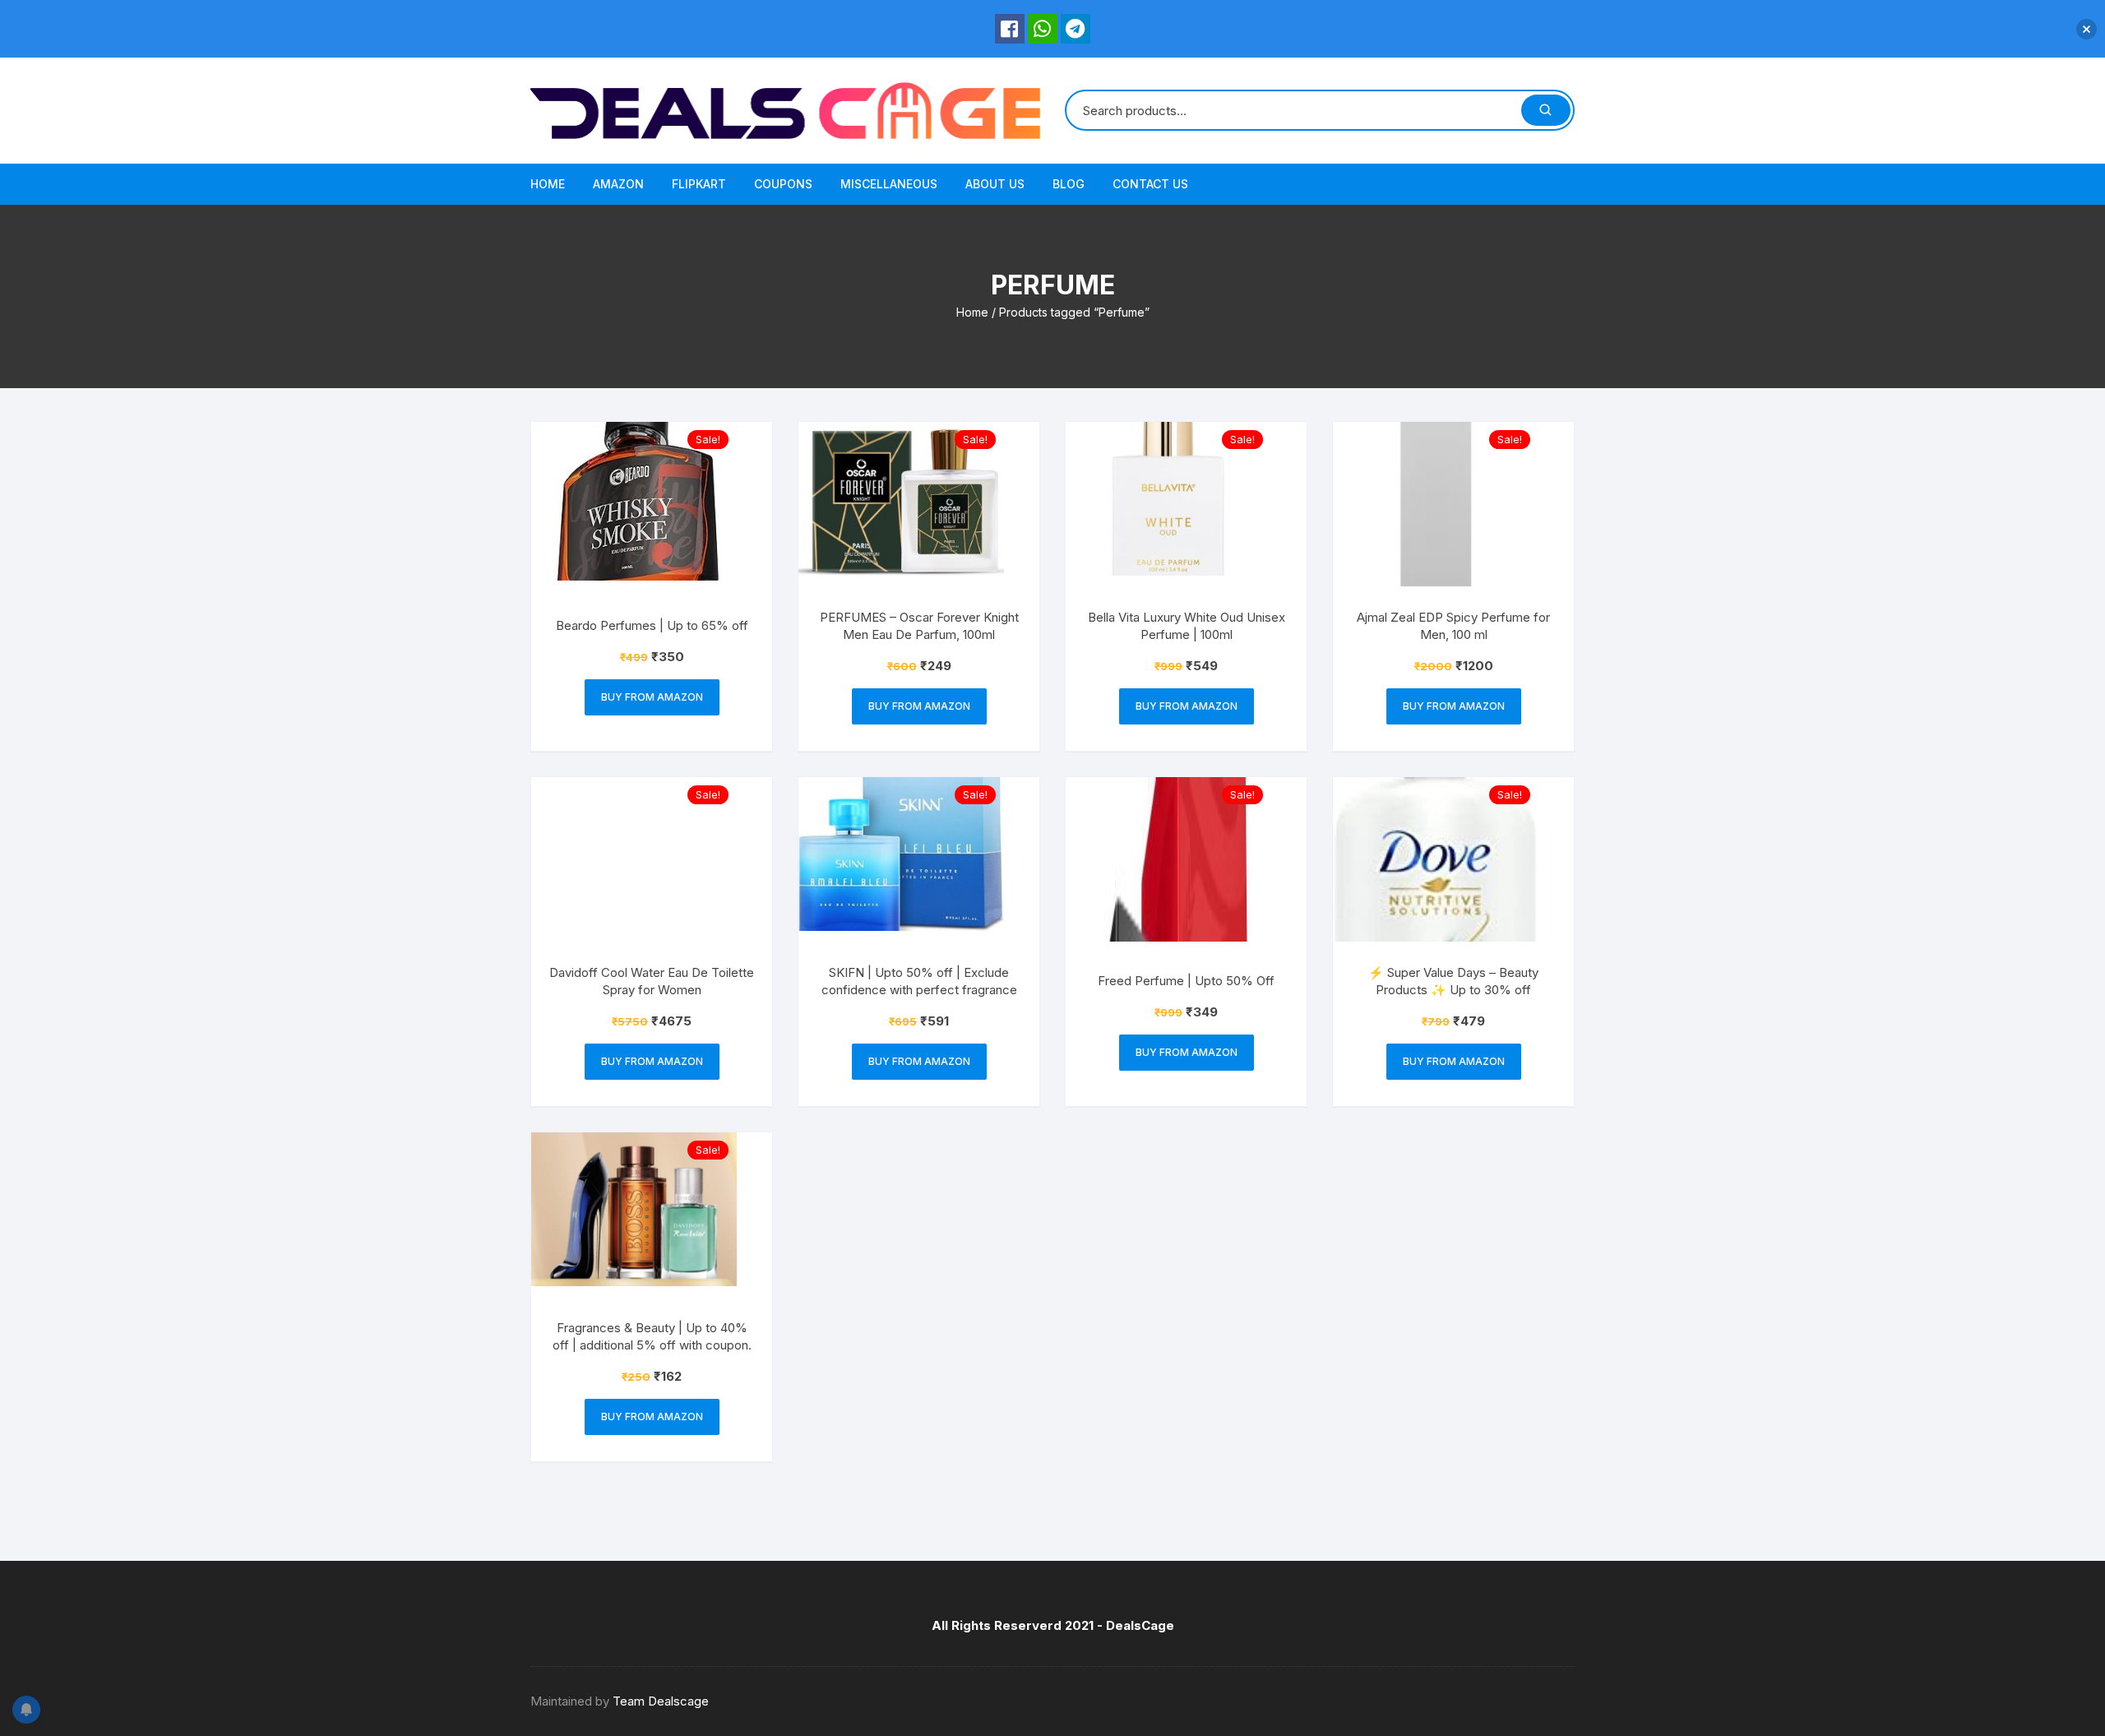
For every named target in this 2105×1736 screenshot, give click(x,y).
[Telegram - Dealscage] (1076, 29)
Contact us (1150, 184)
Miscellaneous (889, 184)
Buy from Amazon (652, 697)
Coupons (783, 184)
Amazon (618, 184)
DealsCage (1140, 1625)
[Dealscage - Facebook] (1010, 29)
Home (548, 184)
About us (995, 184)
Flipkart (699, 184)
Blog (1069, 184)
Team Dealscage (661, 1701)
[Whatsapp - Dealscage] (1043, 29)
